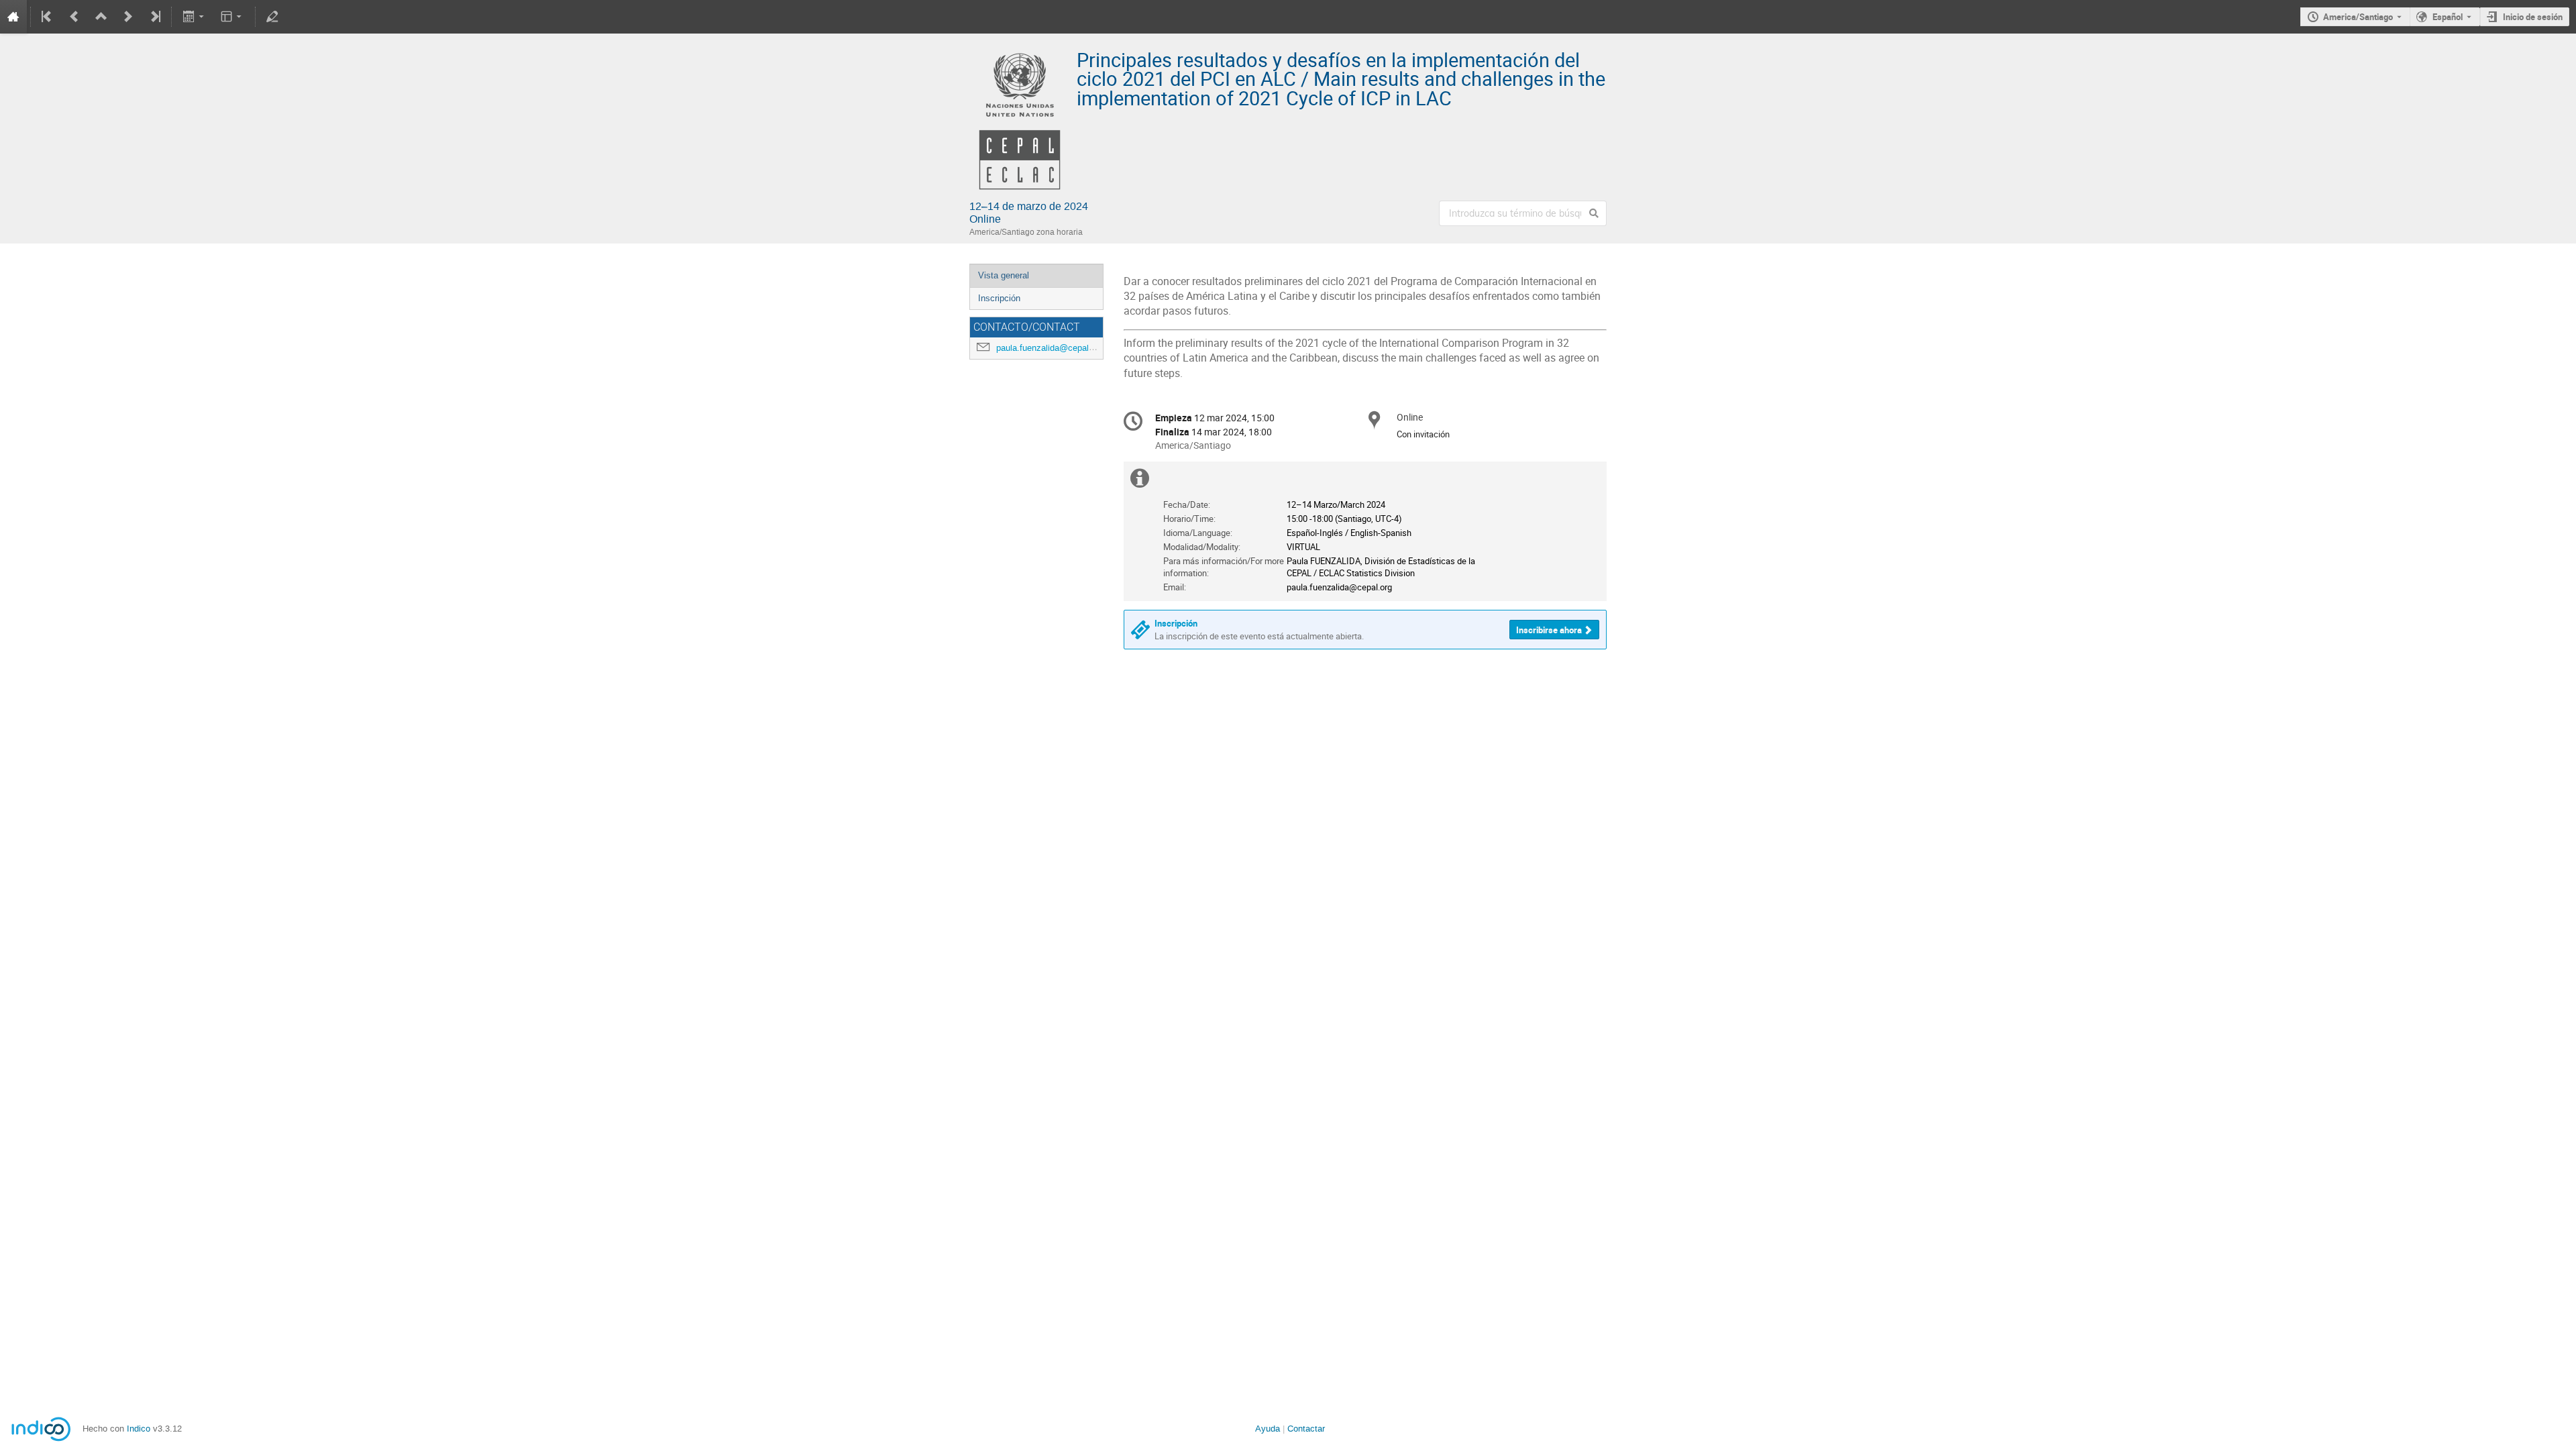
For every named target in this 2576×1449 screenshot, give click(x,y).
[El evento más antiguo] (48, 17)
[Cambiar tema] (232, 17)
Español (2448, 17)
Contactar (1306, 1429)
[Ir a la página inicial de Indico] (13, 17)
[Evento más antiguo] (74, 17)
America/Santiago (2358, 17)
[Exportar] (194, 17)
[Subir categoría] (101, 17)
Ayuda (1268, 1429)
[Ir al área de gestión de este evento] (272, 17)
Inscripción (999, 298)
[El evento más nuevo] (154, 17)
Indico (139, 1429)
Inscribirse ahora (1549, 630)
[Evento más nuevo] (128, 17)
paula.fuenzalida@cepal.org (1050, 348)
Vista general (1004, 275)
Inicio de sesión (2533, 17)
